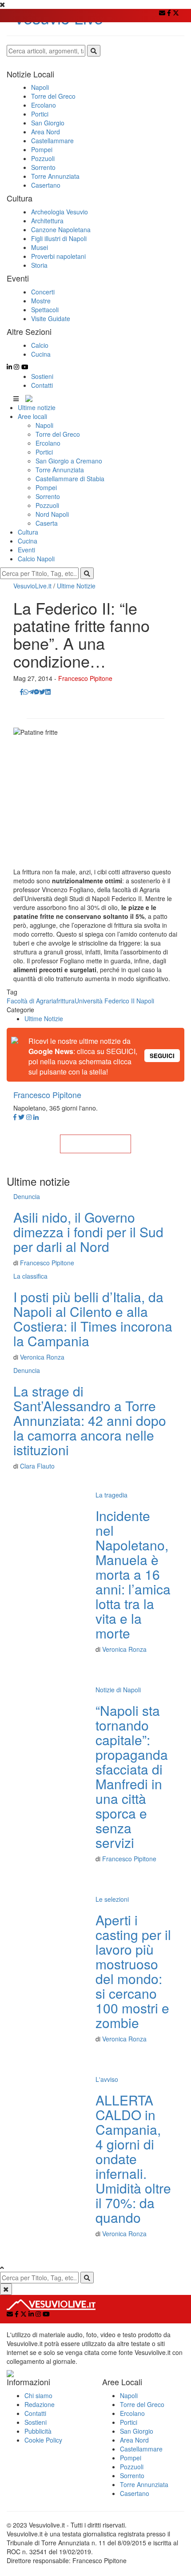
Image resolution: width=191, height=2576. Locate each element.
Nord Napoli (52, 514)
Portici (44, 452)
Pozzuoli (47, 505)
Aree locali (32, 416)
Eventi (26, 550)
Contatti (42, 385)
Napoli (44, 425)
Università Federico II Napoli (114, 1001)
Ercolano (48, 443)
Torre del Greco (58, 434)
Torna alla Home (95, 1144)
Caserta (47, 523)
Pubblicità (38, 2431)
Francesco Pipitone (85, 678)
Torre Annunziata (60, 470)
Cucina (28, 541)
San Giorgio (137, 2431)
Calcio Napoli (36, 559)
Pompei (46, 487)
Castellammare (141, 2449)
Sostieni (42, 376)
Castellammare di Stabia (70, 479)
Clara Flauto (37, 1466)
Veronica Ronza (42, 1357)
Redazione (40, 2404)
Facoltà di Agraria (32, 1001)
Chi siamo (38, 2395)
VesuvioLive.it (32, 586)
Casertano (135, 2493)
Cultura (28, 532)
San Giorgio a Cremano (69, 461)
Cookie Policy (43, 2440)
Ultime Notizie (76, 586)
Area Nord (134, 2440)
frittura (66, 1001)
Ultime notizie (37, 407)
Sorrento (48, 496)
